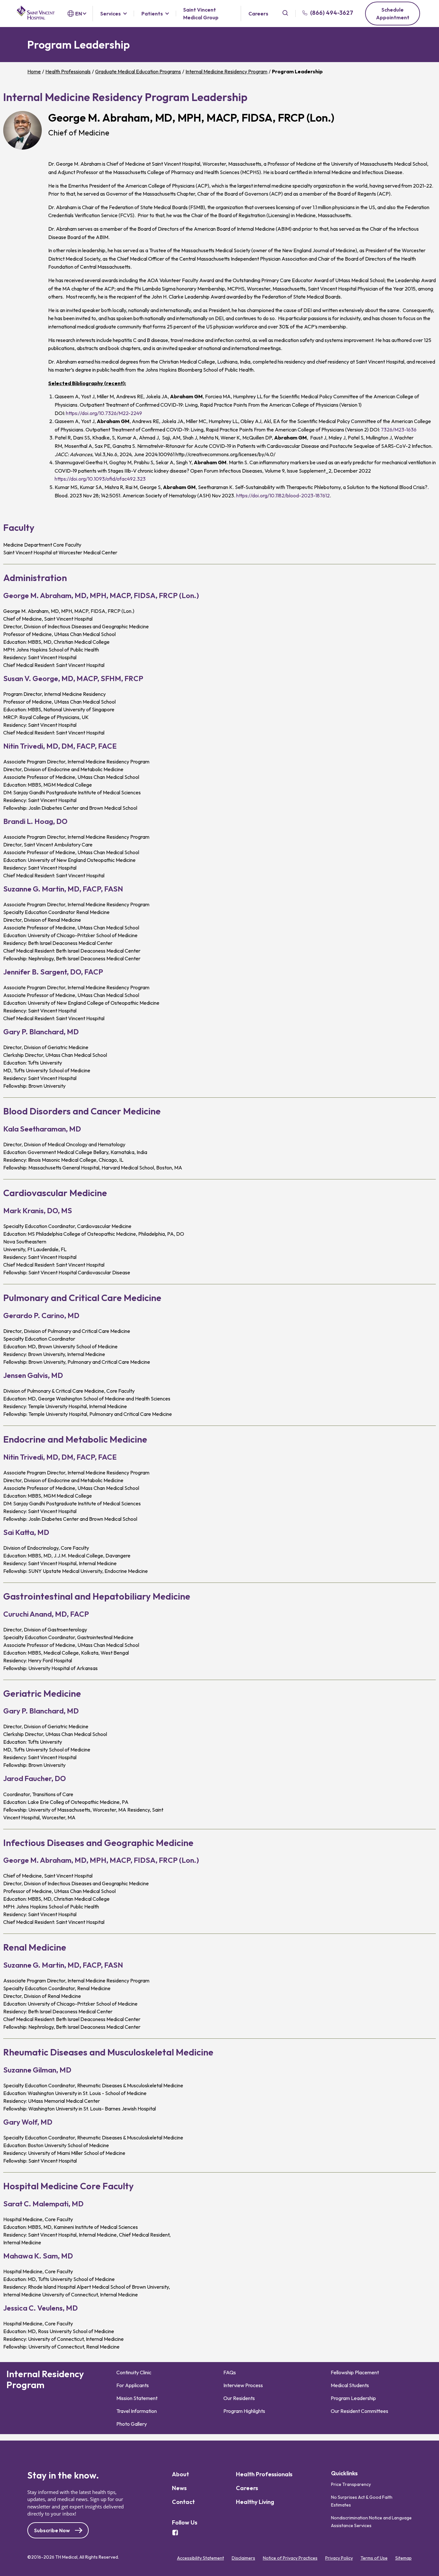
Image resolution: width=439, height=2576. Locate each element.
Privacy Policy (339, 2558)
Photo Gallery (132, 2424)
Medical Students (350, 2385)
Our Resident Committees (359, 2411)
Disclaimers (243, 2558)
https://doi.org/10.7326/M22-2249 (104, 413)
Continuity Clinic (134, 2372)
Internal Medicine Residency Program (226, 71)
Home (34, 71)
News (179, 2488)
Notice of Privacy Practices (290, 2558)
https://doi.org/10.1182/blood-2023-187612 (283, 495)
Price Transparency (351, 2484)
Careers (258, 14)
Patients (152, 14)
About (180, 2474)
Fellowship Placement (355, 2372)
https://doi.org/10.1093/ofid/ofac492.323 (100, 479)
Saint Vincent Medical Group (201, 14)
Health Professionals (68, 71)
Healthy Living (255, 2502)
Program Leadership (353, 2398)
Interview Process (243, 2385)
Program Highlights (244, 2411)
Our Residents (239, 2398)
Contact (183, 2502)
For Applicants (133, 2385)
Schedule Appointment (393, 14)
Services (111, 14)
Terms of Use (374, 2558)
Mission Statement (137, 2398)
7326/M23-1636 (399, 429)
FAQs (230, 2372)
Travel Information (137, 2411)
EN (79, 14)
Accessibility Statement (201, 2558)
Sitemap (403, 2558)
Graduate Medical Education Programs (138, 71)
